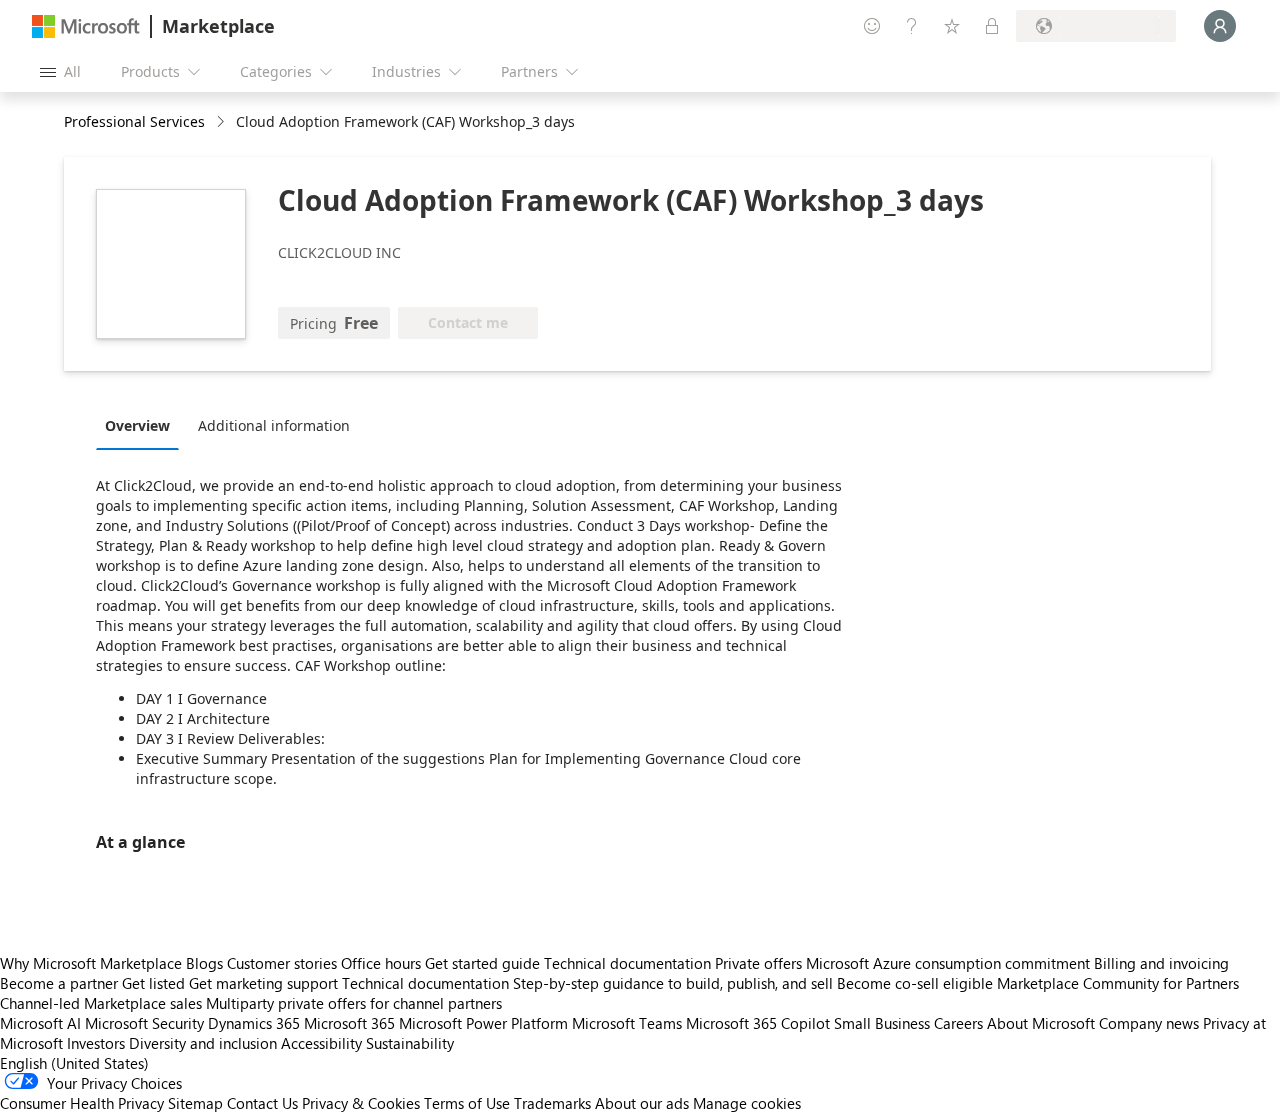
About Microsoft (1041, 1023)
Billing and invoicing (1161, 963)
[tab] (142, 425)
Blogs (204, 963)
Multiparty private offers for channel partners (354, 1003)
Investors (96, 1043)
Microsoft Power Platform (483, 1023)
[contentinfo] (222, 122)
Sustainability (410, 1043)
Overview (137, 425)
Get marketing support (263, 983)
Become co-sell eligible (915, 983)
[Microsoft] (86, 26)
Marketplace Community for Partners (1118, 983)
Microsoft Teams (627, 1023)
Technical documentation (627, 963)
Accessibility (321, 1043)
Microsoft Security (144, 1023)
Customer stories (282, 963)
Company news (1149, 1023)
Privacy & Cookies (361, 1103)
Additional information (274, 425)
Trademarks (552, 1103)
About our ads (642, 1103)
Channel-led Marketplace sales (101, 1003)
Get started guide (482, 963)
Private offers (758, 963)
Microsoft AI (40, 1023)
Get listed (153, 983)
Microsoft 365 (349, 1023)
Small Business (882, 1023)
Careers (958, 1023)
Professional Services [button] (134, 121)
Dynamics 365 (254, 1023)
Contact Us (262, 1103)
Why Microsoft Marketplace (91, 963)
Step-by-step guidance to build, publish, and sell (673, 983)
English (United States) (74, 1063)
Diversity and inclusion (203, 1043)
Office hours (381, 963)
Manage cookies (747, 1103)
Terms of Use (467, 1103)
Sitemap (195, 1103)
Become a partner (59, 983)
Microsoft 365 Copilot (758, 1023)
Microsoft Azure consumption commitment (950, 963)
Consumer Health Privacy (82, 1103)
